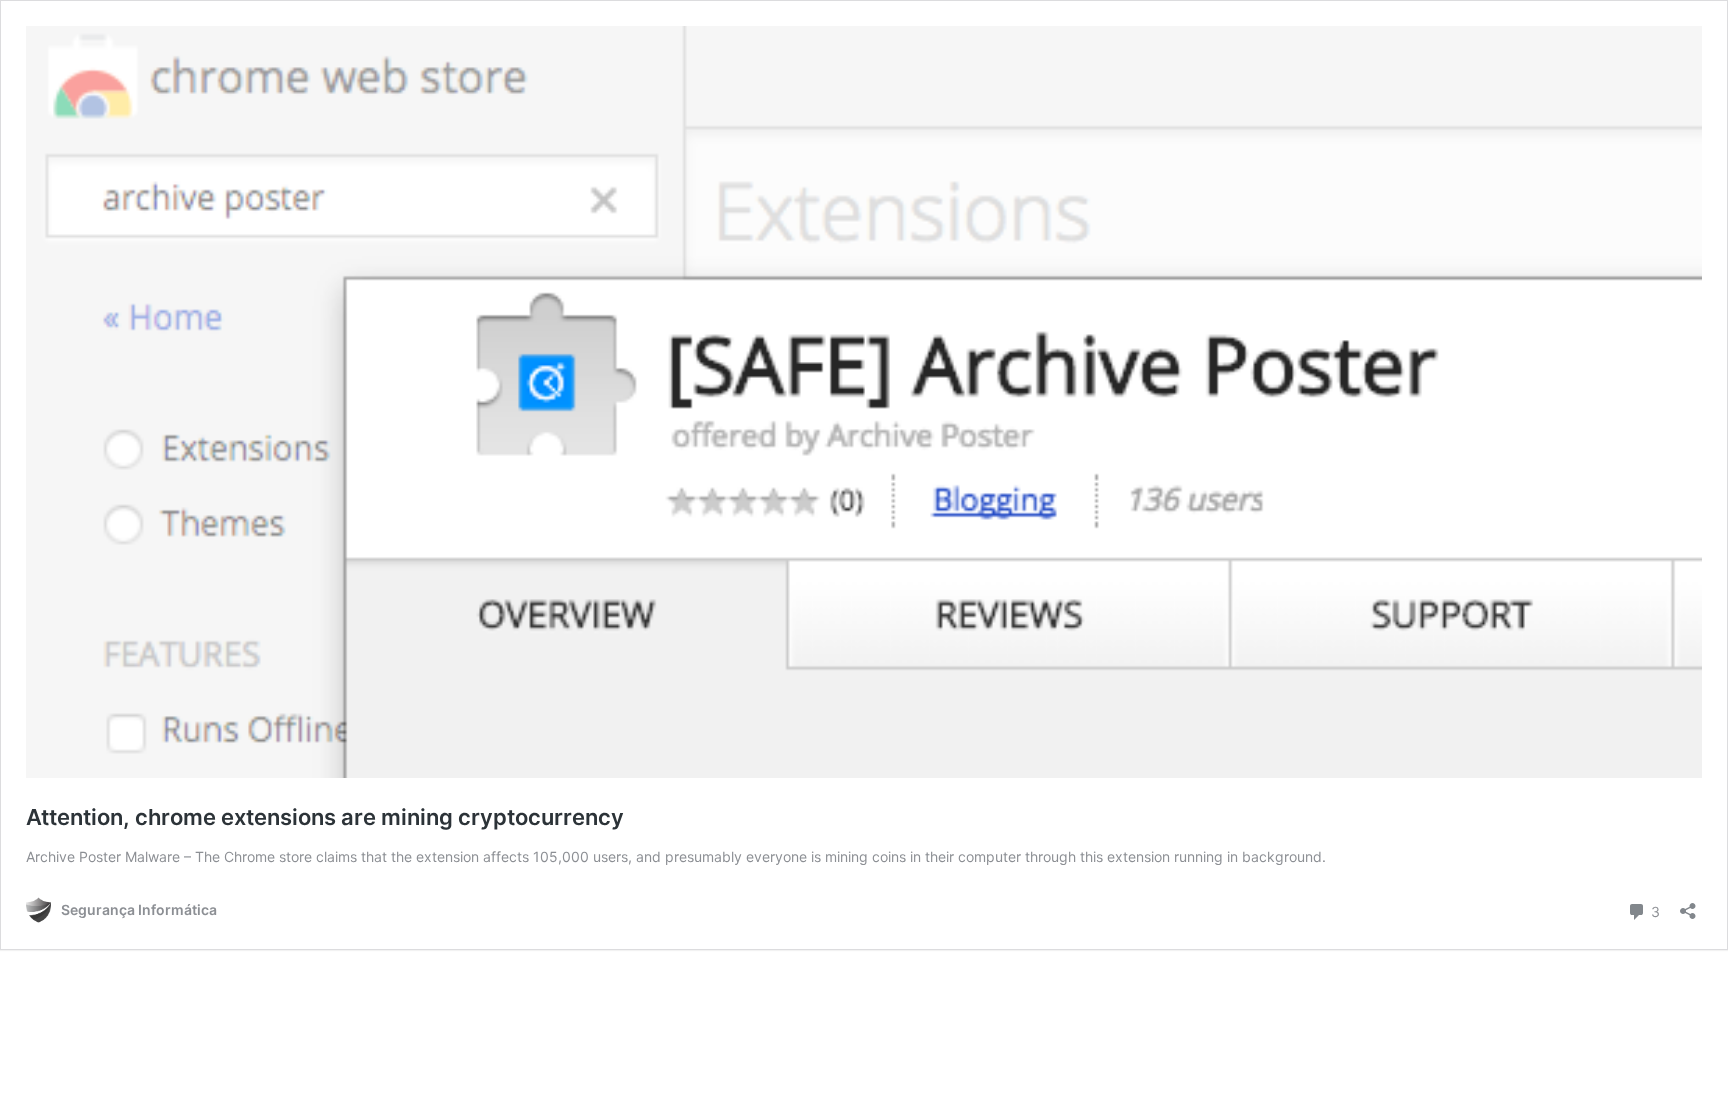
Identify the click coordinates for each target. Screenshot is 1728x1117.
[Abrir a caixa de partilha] (1688, 904)
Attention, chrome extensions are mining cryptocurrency (325, 817)
